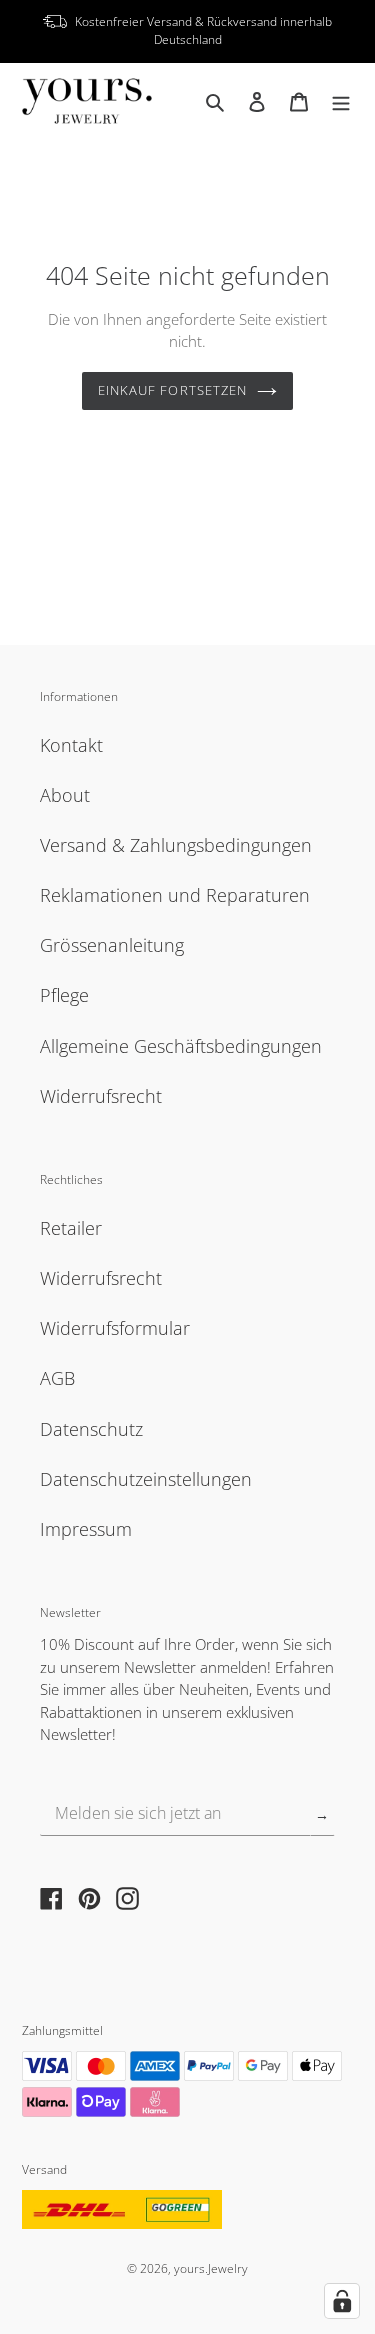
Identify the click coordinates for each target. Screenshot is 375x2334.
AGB (57, 1378)
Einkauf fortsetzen (172, 390)
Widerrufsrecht (101, 1096)
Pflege (64, 995)
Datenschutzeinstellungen (146, 1479)
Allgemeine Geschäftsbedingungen (181, 1046)
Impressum (86, 1529)
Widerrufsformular (115, 1328)
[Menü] (341, 101)
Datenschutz (91, 1429)
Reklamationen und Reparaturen (175, 895)
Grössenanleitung (112, 945)
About (65, 795)
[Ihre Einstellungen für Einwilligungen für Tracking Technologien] (342, 2301)
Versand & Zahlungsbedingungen (176, 845)
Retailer (71, 1228)
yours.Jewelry (211, 2268)
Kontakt (71, 745)
